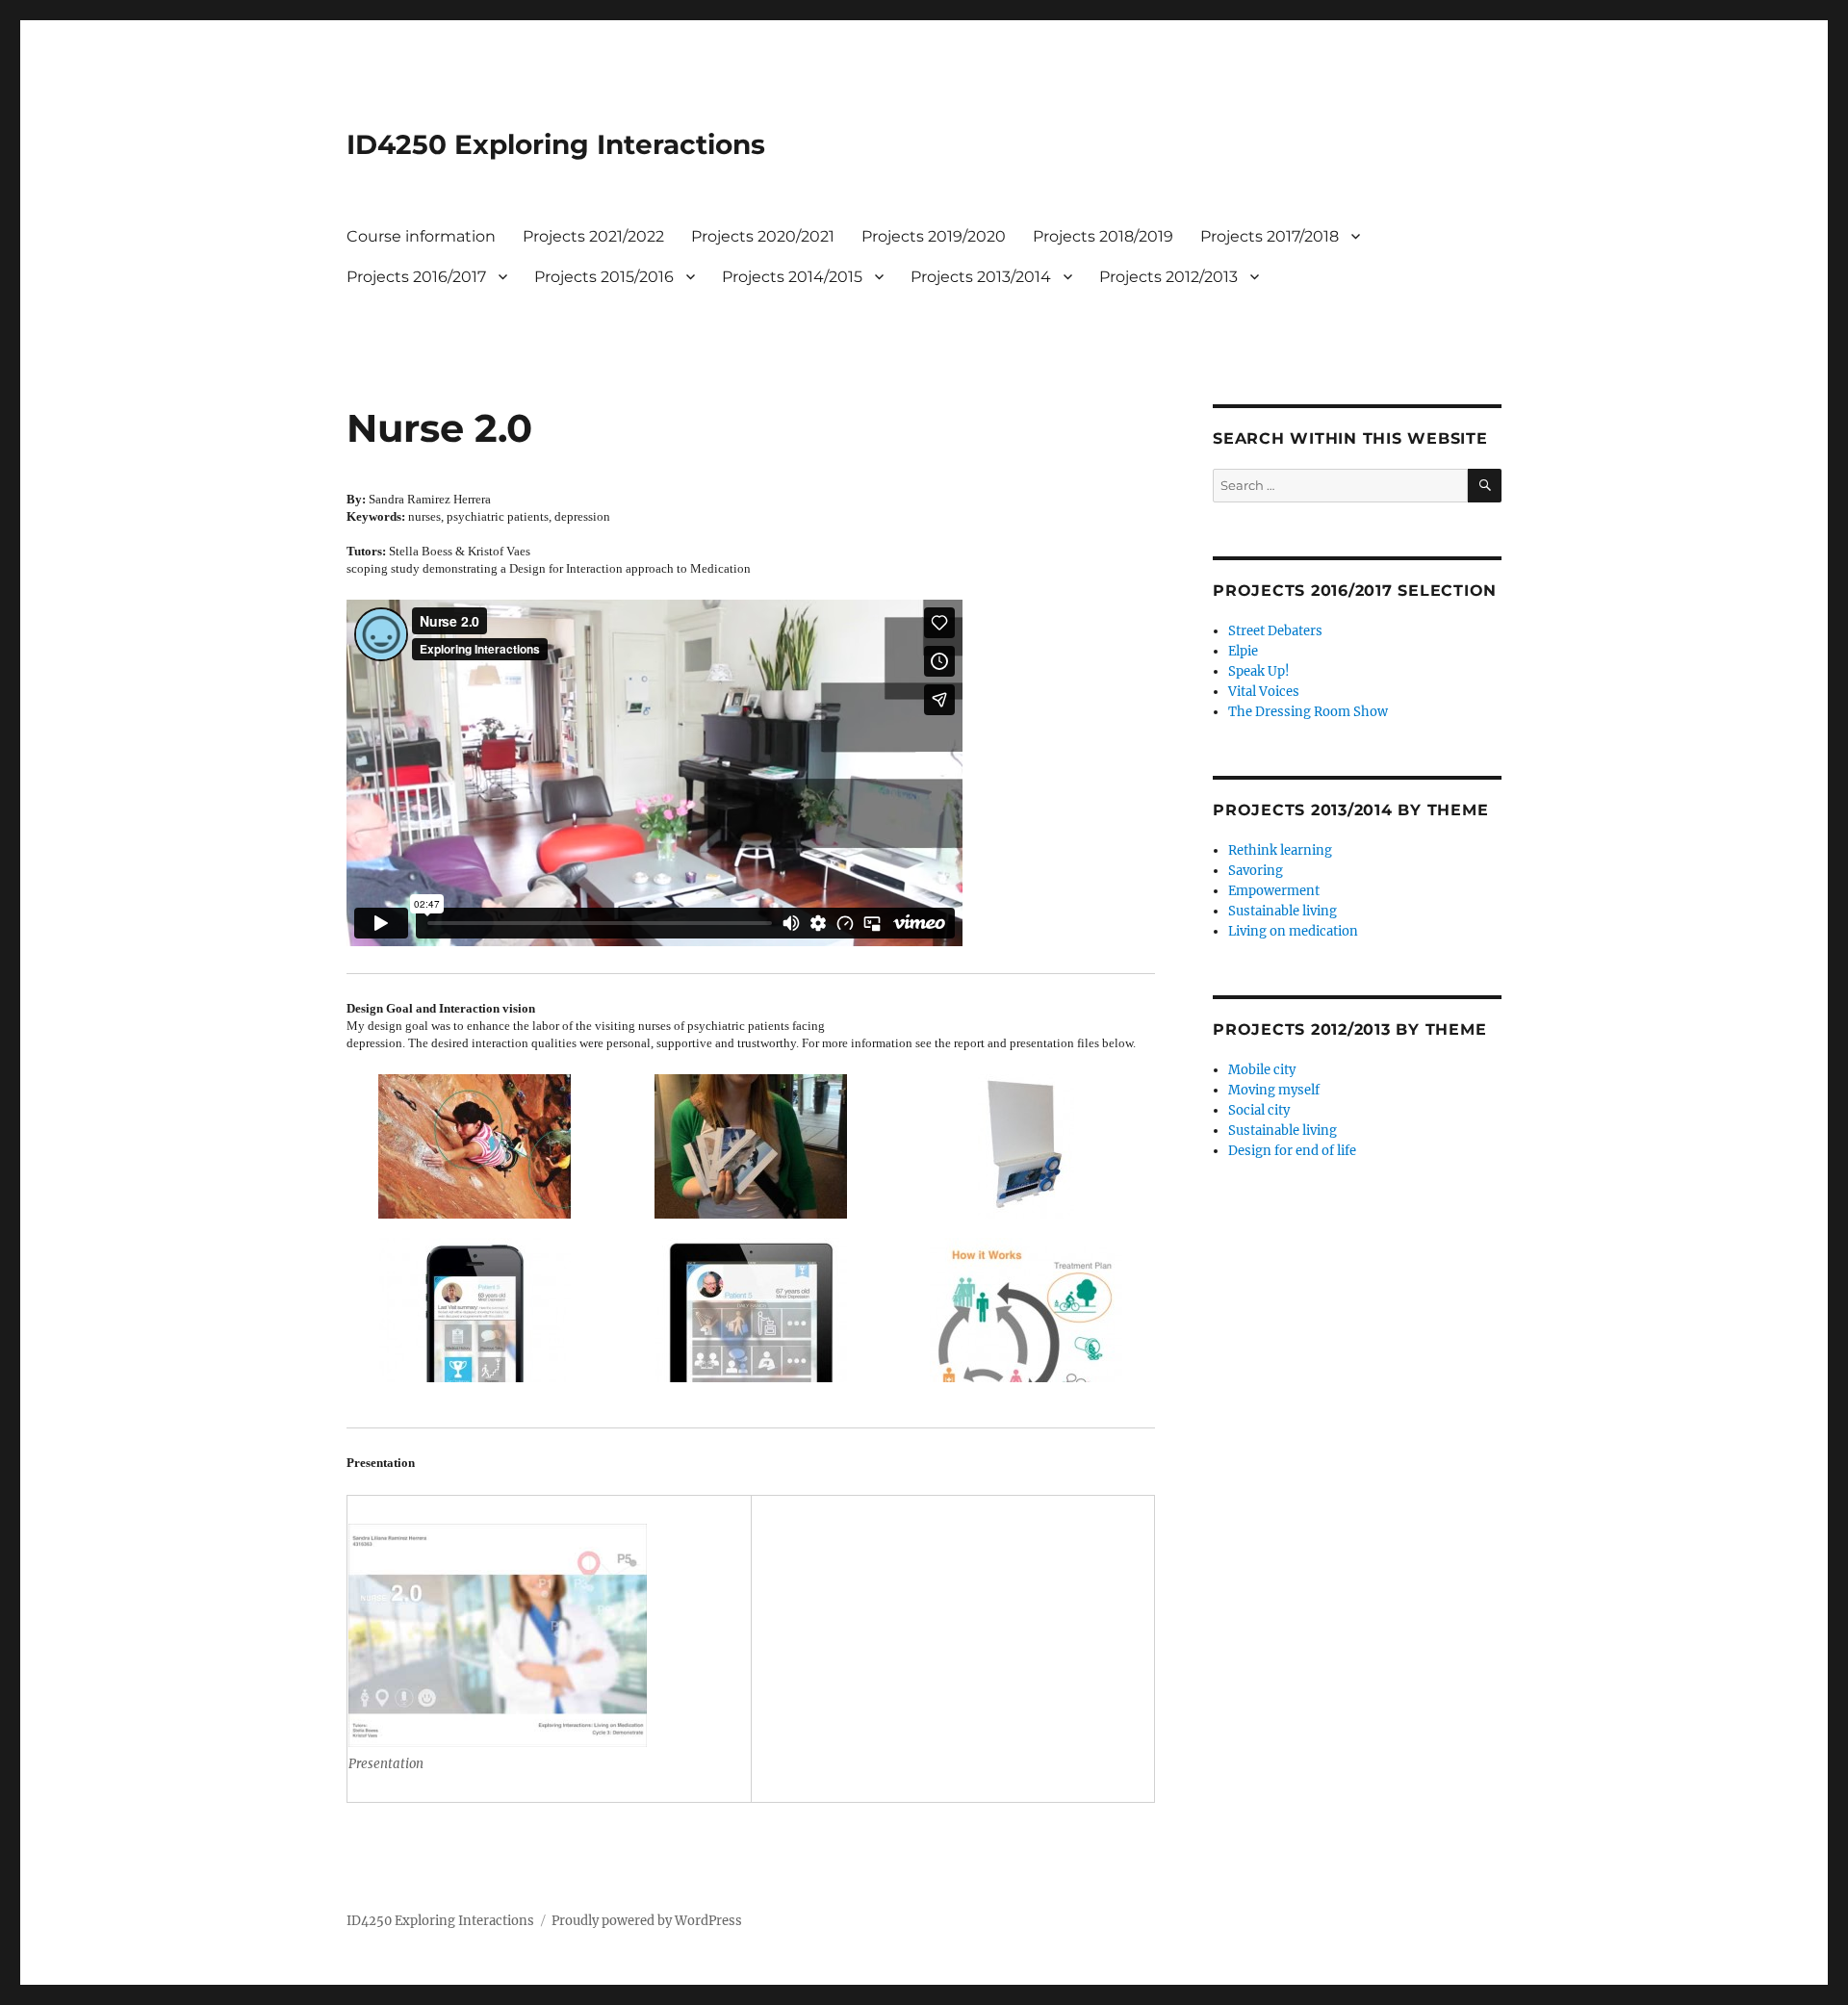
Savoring (1256, 871)
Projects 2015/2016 (604, 277)
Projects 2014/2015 (792, 277)
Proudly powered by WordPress (647, 1921)
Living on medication (1293, 931)
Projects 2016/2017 (416, 277)
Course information (421, 236)
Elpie (1243, 651)
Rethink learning (1280, 850)
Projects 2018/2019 (1103, 236)
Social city (1259, 1110)
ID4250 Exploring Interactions (556, 144)
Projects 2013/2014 (981, 277)
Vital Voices (1264, 692)
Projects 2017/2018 (1270, 236)
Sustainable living (1283, 911)
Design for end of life (1292, 1151)
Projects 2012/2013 (1168, 277)
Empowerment (1274, 891)
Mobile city (1262, 1070)
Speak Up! (1259, 671)
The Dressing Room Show (1308, 712)
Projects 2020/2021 (763, 236)
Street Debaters (1275, 631)
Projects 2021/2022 (593, 236)
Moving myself (1274, 1090)
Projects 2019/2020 (934, 236)
